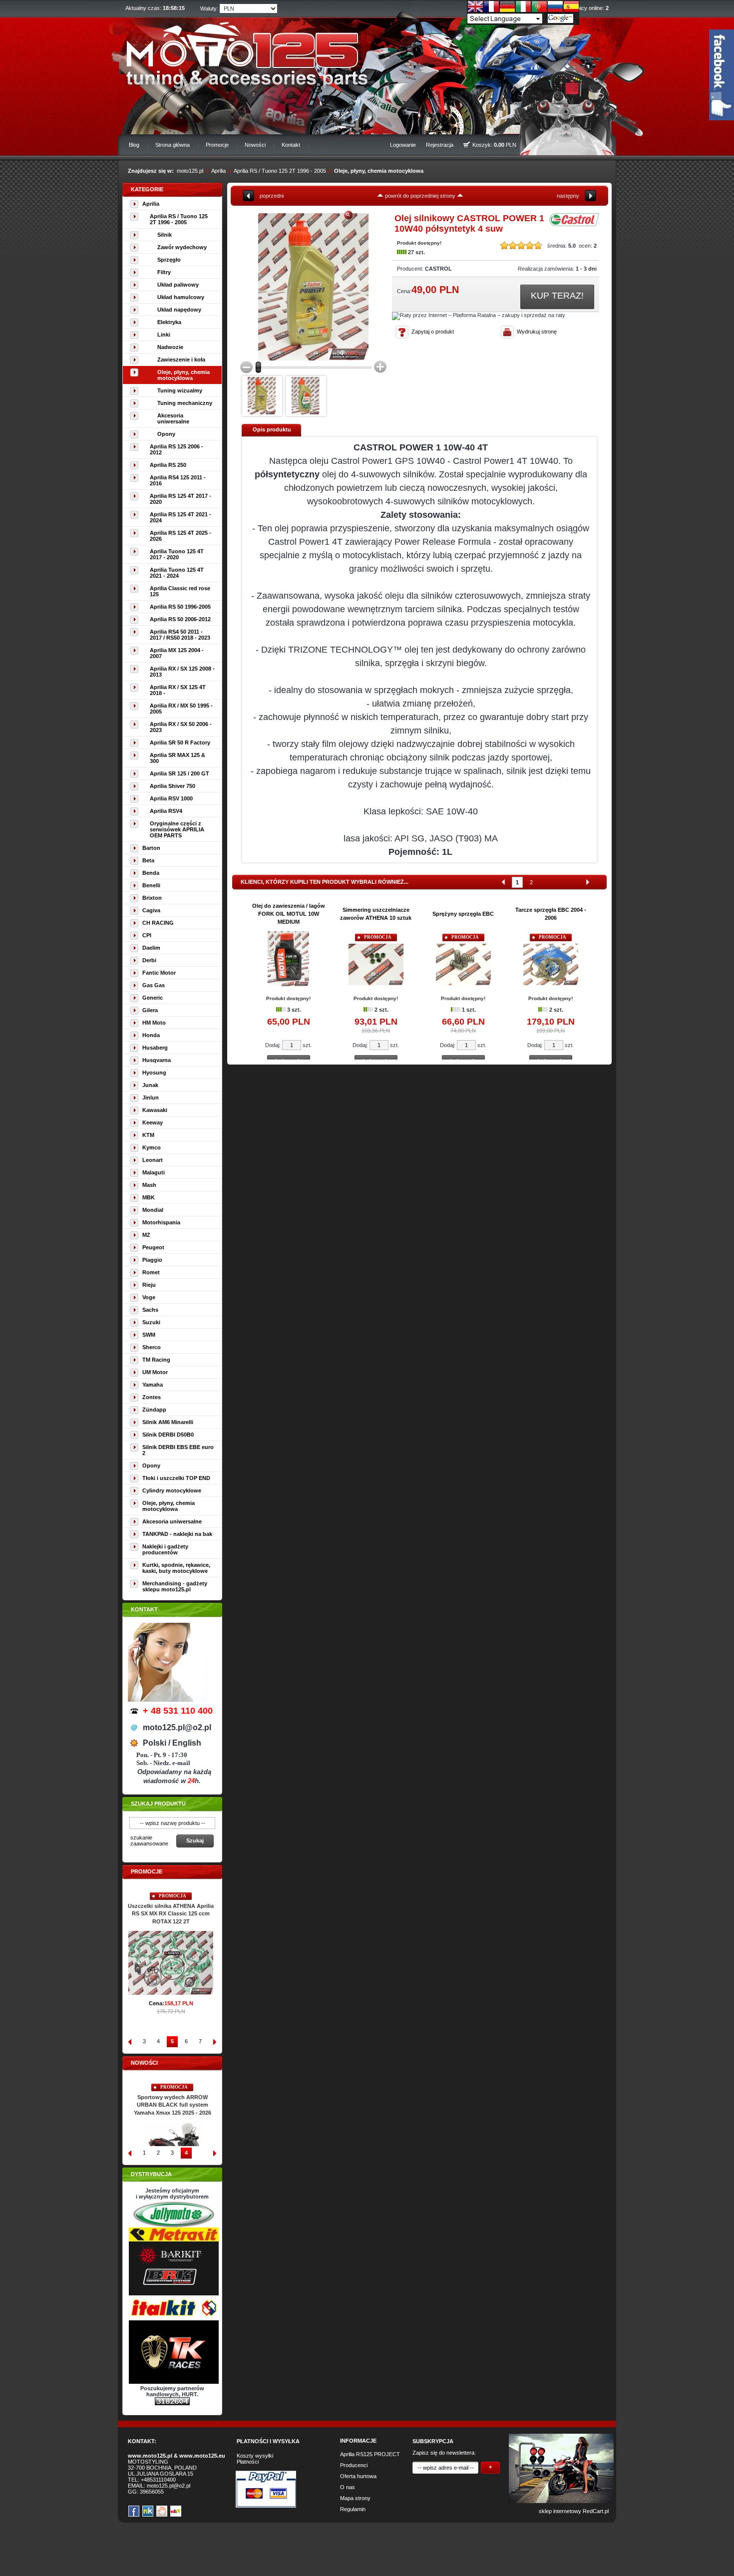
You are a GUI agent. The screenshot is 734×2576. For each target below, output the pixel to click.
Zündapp (154, 1410)
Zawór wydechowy (182, 247)
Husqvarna (157, 1060)
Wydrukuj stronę (537, 332)
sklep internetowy (560, 2511)
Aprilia (218, 171)
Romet (151, 1272)
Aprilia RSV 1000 (171, 798)
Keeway (153, 1122)
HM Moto (154, 1023)
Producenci (354, 2465)
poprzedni (272, 196)
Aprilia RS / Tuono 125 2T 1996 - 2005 (280, 171)
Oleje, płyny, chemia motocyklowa (379, 171)
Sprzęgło (169, 260)
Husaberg (155, 1048)
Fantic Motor (159, 973)
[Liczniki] (172, 2403)
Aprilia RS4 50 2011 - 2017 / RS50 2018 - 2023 (180, 635)
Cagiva (151, 910)
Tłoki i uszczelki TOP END (176, 1478)
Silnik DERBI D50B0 (168, 1435)
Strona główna (173, 145)
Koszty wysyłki (255, 2456)
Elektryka (169, 322)
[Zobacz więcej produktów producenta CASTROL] (574, 224)
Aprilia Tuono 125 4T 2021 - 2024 (177, 573)
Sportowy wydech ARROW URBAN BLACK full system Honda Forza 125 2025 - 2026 (172, 2105)
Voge (149, 1297)
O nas (348, 2487)
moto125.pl (190, 171)
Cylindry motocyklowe (172, 1490)
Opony (166, 434)
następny (568, 196)
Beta (148, 860)
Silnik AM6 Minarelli (168, 1422)
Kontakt (291, 145)
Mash (149, 1185)
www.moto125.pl (150, 2456)
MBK (149, 1197)
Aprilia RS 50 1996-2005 (180, 607)
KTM (148, 1135)
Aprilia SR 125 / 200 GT (180, 773)
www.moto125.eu (202, 2456)
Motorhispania (161, 1222)
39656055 (152, 2492)
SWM (149, 1335)
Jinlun (151, 1098)
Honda (151, 1035)
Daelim (151, 948)
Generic (153, 998)
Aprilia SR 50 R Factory (180, 742)
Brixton (152, 898)
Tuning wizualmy (180, 390)
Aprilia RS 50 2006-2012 (180, 619)
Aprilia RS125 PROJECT (370, 2454)
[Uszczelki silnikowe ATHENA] (172, 1977)
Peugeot (153, 1247)
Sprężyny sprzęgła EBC (463, 914)
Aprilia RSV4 (166, 811)
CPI (147, 935)
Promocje (217, 145)
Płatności (248, 2462)
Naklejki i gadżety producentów (165, 1549)
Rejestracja (440, 145)
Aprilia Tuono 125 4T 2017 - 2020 (177, 554)
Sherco (152, 1347)
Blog (134, 145)
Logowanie (403, 145)
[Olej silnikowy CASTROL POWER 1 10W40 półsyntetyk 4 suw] (295, 287)
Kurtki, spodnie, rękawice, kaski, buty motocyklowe (176, 1568)
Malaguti (154, 1172)
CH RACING (158, 923)
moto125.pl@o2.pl (169, 2486)
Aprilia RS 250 (168, 465)
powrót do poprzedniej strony (420, 196)
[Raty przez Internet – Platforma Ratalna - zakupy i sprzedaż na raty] (479, 315)
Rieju (149, 1285)
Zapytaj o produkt (433, 332)
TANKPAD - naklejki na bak (177, 1534)
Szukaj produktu (158, 1804)
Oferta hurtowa (358, 2476)
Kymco (152, 1147)
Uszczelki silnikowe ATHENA (173, 1906)
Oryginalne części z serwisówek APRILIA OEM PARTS (177, 829)
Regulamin (353, 2509)
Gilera (150, 1010)
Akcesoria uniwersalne (173, 418)
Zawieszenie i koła (181, 360)
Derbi (149, 960)
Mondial (153, 1210)
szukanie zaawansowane (149, 1840)
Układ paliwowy (178, 285)
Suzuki (151, 1322)
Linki (164, 335)
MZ (146, 1235)
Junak (150, 1085)
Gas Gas (154, 985)
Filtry (164, 272)
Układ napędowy (179, 310)
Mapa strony (355, 2498)
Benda (151, 873)
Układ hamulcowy (181, 297)
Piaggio (152, 1260)
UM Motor (155, 1372)
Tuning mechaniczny (185, 403)
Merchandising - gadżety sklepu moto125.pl (175, 1586)
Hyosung (154, 1073)
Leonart (153, 1160)
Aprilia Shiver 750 (173, 786)
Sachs (150, 1310)
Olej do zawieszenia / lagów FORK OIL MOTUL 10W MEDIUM (289, 914)
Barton (151, 848)
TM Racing (156, 1360)
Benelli (151, 885)
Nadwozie (170, 347)
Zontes (152, 1397)
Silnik (165, 235)
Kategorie (147, 189)
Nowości (255, 145)
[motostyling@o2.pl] (262, 396)
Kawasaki (155, 1110)
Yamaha (153, 1385)
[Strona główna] (240, 53)
